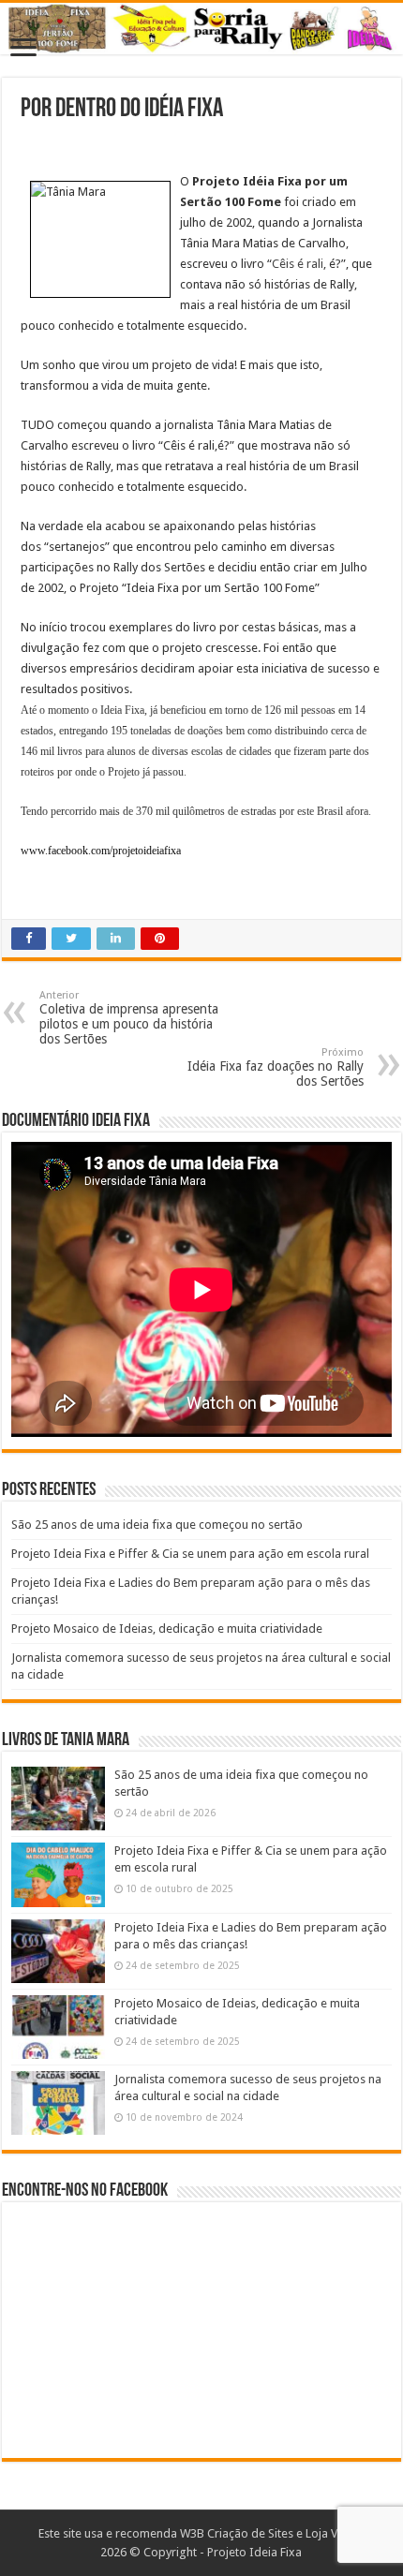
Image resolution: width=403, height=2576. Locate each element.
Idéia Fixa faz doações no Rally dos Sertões (276, 1067)
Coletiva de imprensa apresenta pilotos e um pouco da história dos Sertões (129, 1018)
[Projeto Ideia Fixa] (201, 29)
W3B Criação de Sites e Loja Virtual (272, 2533)
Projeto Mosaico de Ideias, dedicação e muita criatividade (167, 1629)
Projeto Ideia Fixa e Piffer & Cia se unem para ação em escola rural (190, 1554)
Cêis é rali (298, 264)
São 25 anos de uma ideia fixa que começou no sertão (157, 1525)
